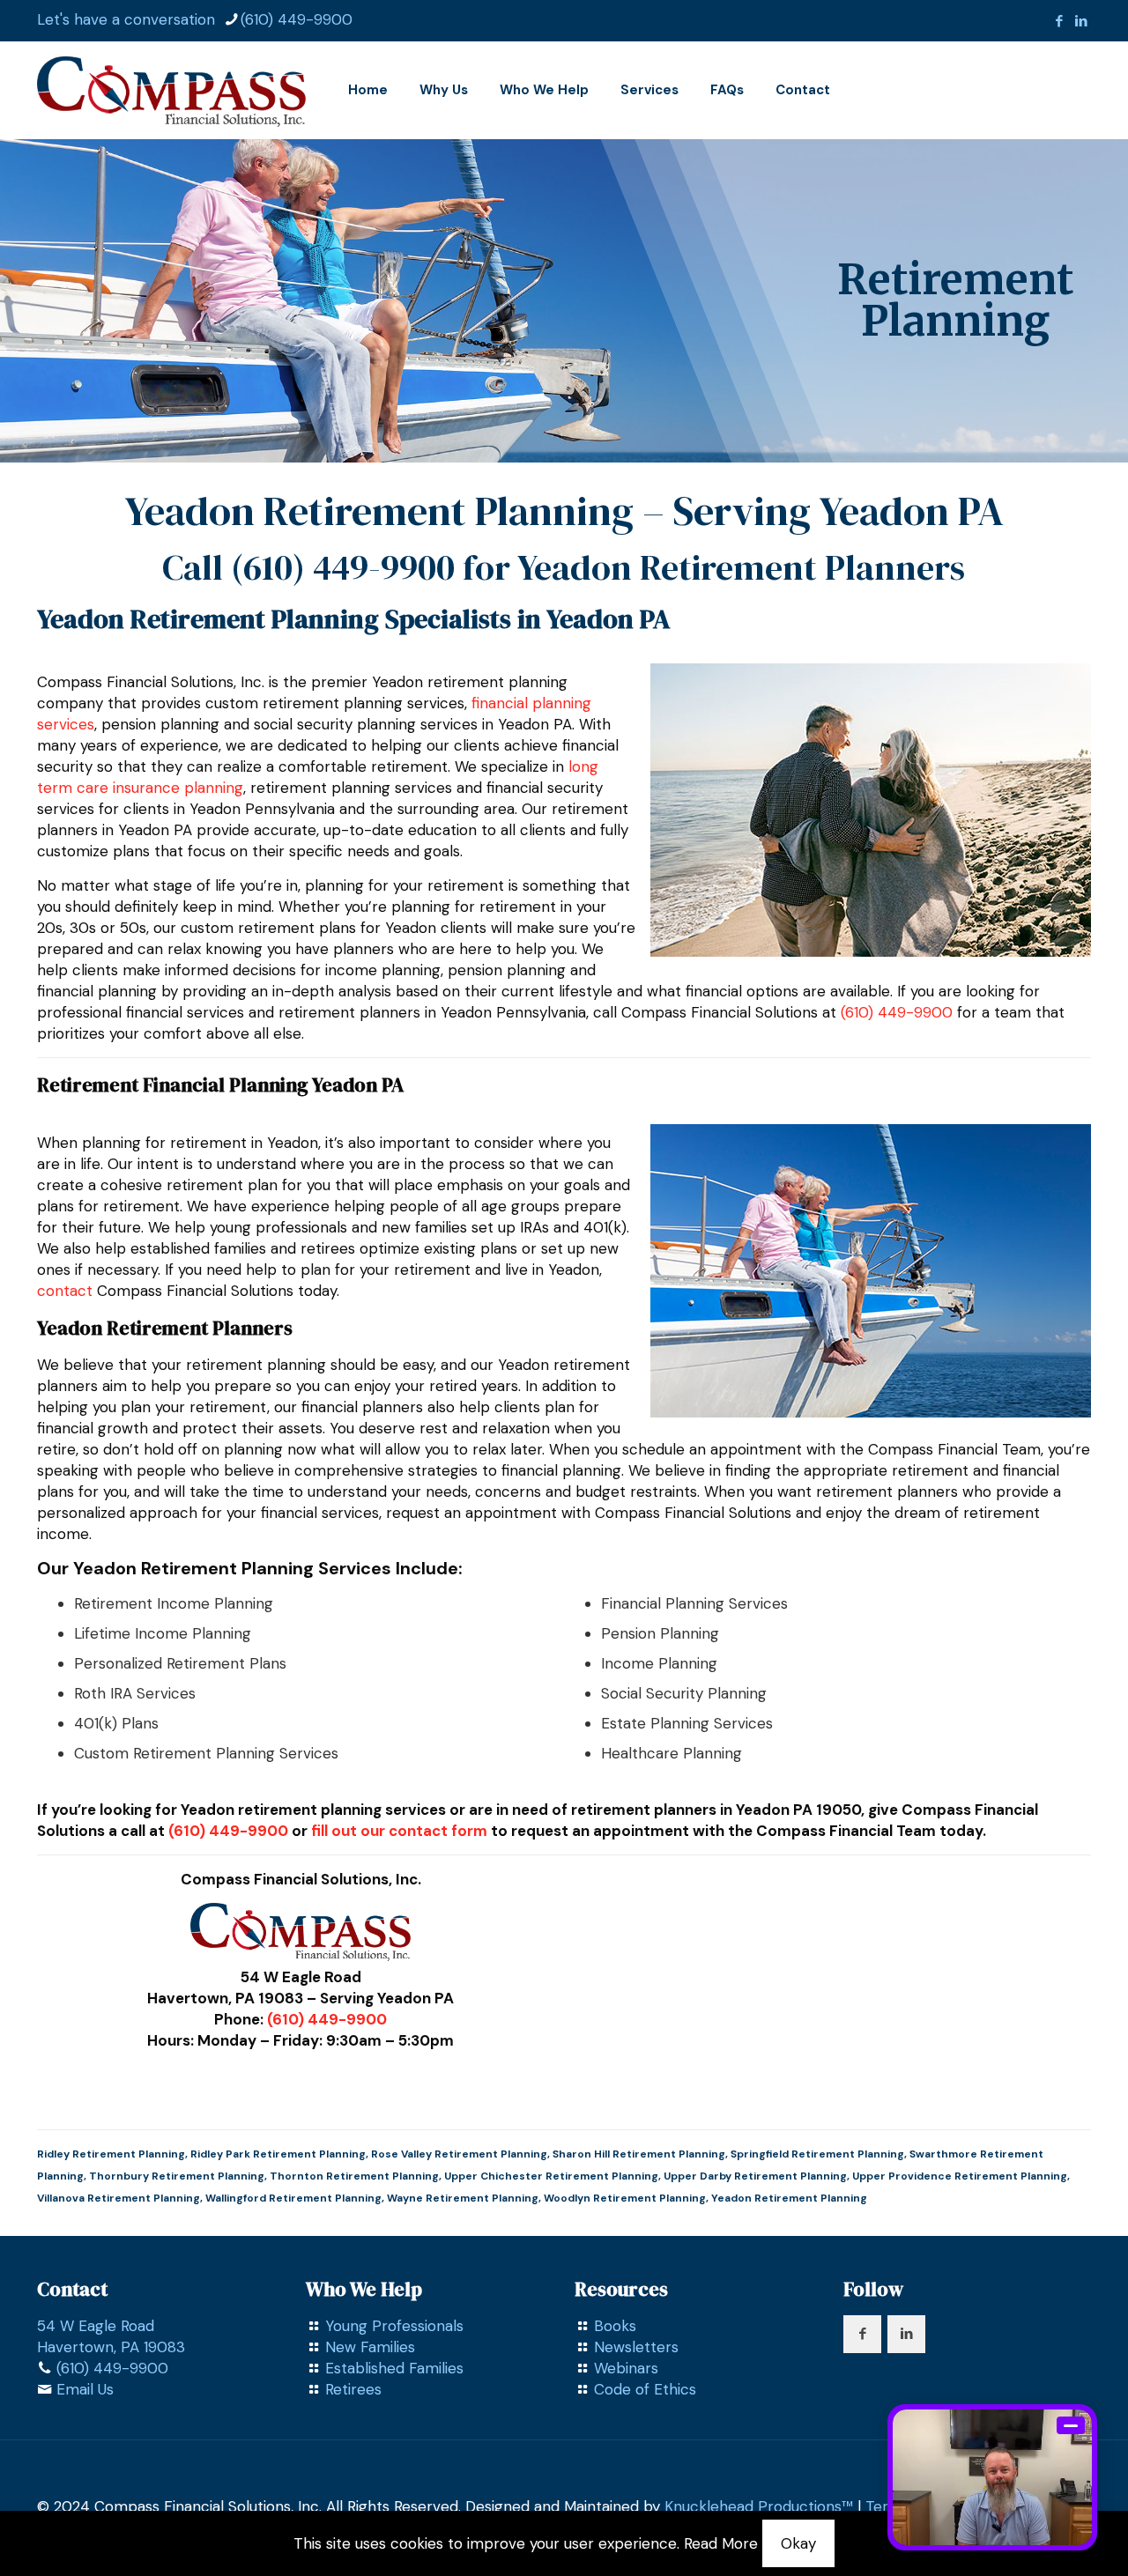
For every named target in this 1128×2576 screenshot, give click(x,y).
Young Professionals (394, 2326)
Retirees (353, 2389)
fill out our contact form (399, 1831)
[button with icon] (862, 2334)
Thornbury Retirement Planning (177, 2176)
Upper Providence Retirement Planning (960, 2176)
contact (65, 1291)
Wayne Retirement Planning (463, 2198)
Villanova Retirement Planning (119, 2198)
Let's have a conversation (126, 19)
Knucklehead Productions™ (759, 2506)
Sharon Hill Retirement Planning (639, 2154)
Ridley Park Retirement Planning (278, 2154)
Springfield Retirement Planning (817, 2154)
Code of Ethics (645, 2389)
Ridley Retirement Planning (111, 2154)
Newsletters (636, 2347)
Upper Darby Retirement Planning (755, 2176)
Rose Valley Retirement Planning (459, 2154)
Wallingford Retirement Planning (293, 2198)
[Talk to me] (992, 2477)
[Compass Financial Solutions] (171, 90)
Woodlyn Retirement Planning (625, 2198)
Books (615, 2326)
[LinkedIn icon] (1081, 21)
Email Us (85, 2389)
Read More (721, 2543)
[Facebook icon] (1059, 21)
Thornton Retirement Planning (354, 2176)
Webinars (626, 2368)
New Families (370, 2347)
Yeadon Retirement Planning (789, 2198)
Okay (798, 2543)
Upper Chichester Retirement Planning (551, 2176)
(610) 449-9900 (297, 19)
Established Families (394, 2368)
